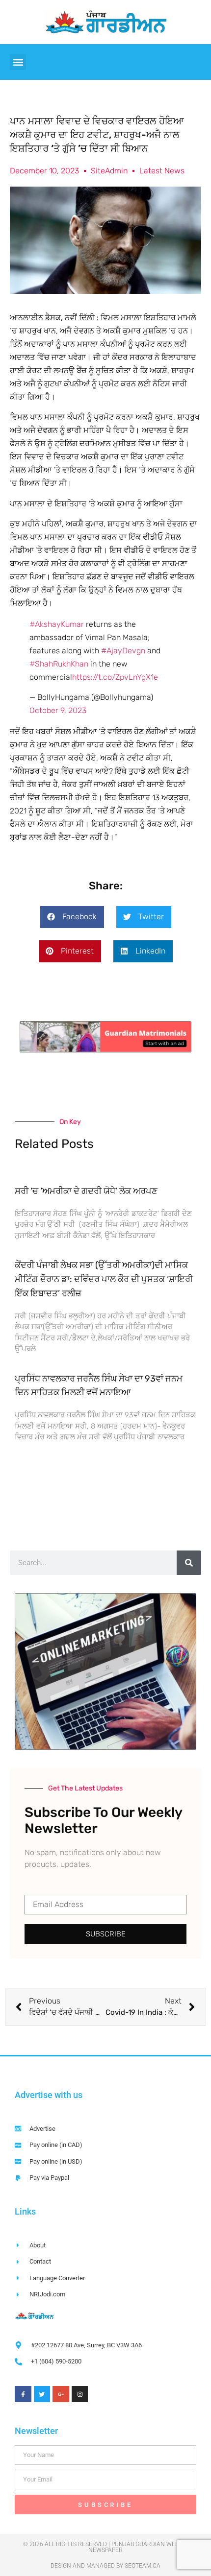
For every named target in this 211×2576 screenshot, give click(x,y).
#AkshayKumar (57, 624)
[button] (18, 62)
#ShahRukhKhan (59, 664)
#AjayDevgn (123, 651)
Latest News (162, 171)
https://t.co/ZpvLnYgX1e (115, 677)
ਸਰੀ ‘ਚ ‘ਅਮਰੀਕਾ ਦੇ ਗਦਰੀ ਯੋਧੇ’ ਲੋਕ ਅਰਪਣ (86, 1191)
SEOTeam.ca (143, 2566)
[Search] (189, 1563)
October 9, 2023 (58, 710)
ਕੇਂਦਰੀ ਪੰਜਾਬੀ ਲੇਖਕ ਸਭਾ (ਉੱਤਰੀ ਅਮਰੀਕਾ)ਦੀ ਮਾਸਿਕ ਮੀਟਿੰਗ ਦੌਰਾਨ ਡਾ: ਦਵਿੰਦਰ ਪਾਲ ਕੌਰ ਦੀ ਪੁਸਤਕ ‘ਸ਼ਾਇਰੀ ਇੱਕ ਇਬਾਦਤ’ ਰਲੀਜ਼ (104, 1279)
